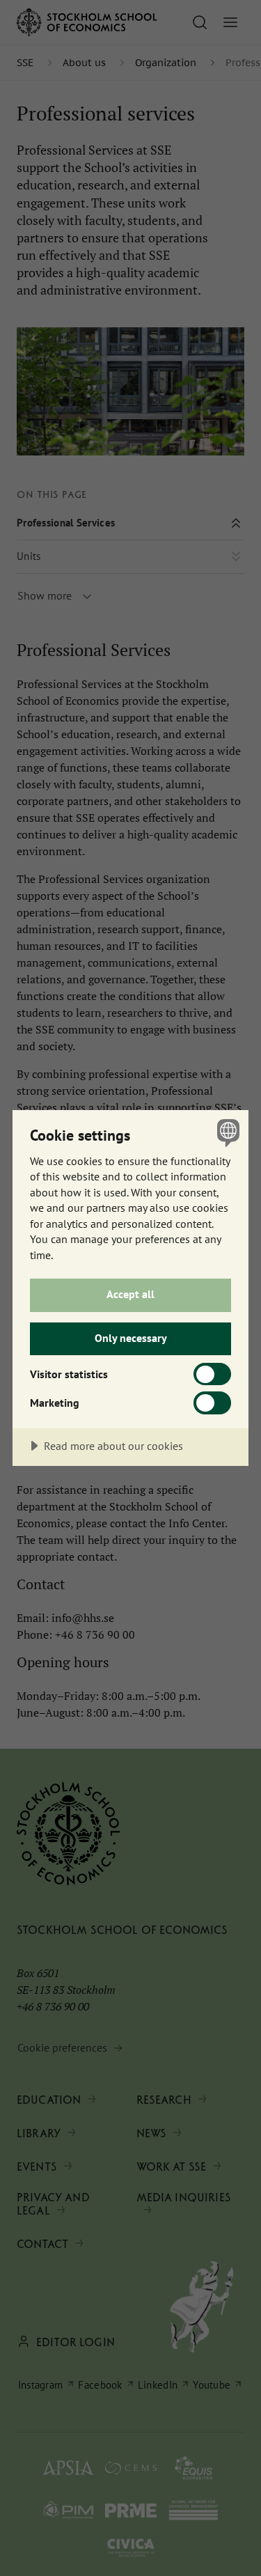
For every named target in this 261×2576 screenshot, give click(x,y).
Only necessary (131, 1338)
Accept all (130, 1294)
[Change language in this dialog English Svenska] (227, 1132)
